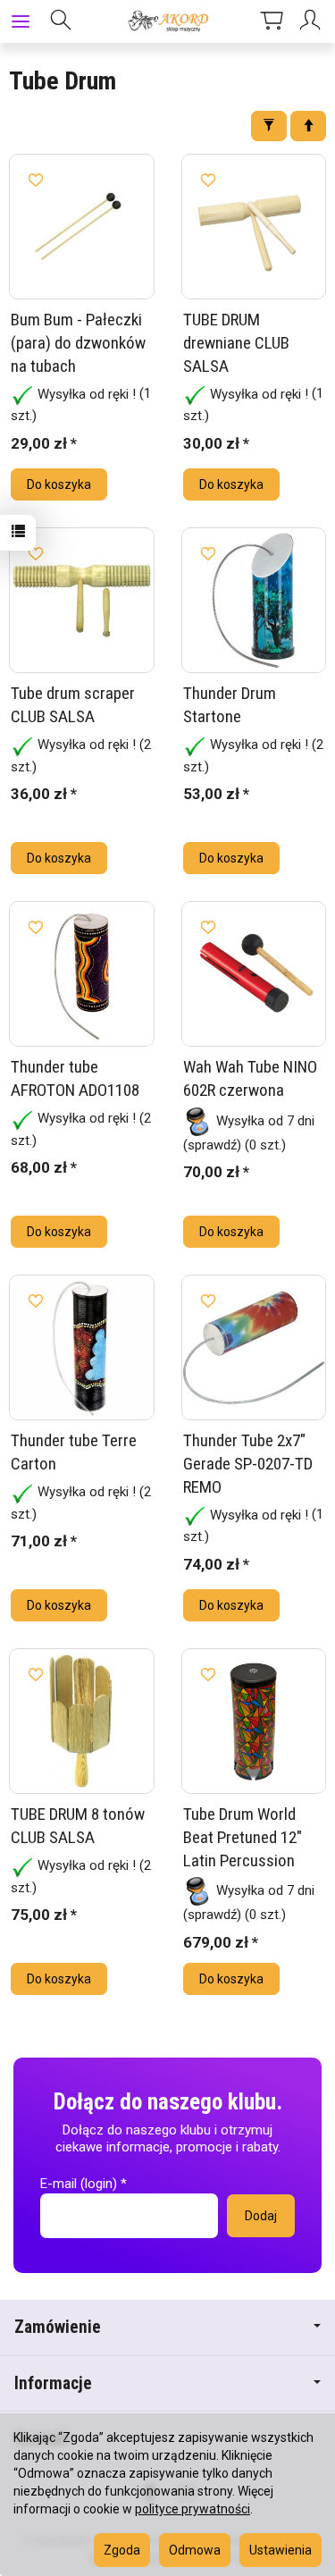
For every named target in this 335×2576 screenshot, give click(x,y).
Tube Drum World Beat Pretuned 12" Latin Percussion (243, 1837)
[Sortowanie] (308, 126)
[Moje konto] (313, 21)
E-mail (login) (79, 2184)
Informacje (53, 2383)
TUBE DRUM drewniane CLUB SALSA (236, 342)
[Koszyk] (272, 21)
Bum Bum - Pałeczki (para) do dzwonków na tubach (78, 342)
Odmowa (195, 2550)
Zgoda (122, 2550)
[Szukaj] (61, 21)
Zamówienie (58, 2327)
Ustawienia (281, 2550)
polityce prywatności (193, 2509)
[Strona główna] (167, 21)
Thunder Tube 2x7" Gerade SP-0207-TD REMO (248, 1463)
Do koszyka (59, 484)
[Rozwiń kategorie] (21, 21)
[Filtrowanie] (269, 126)
